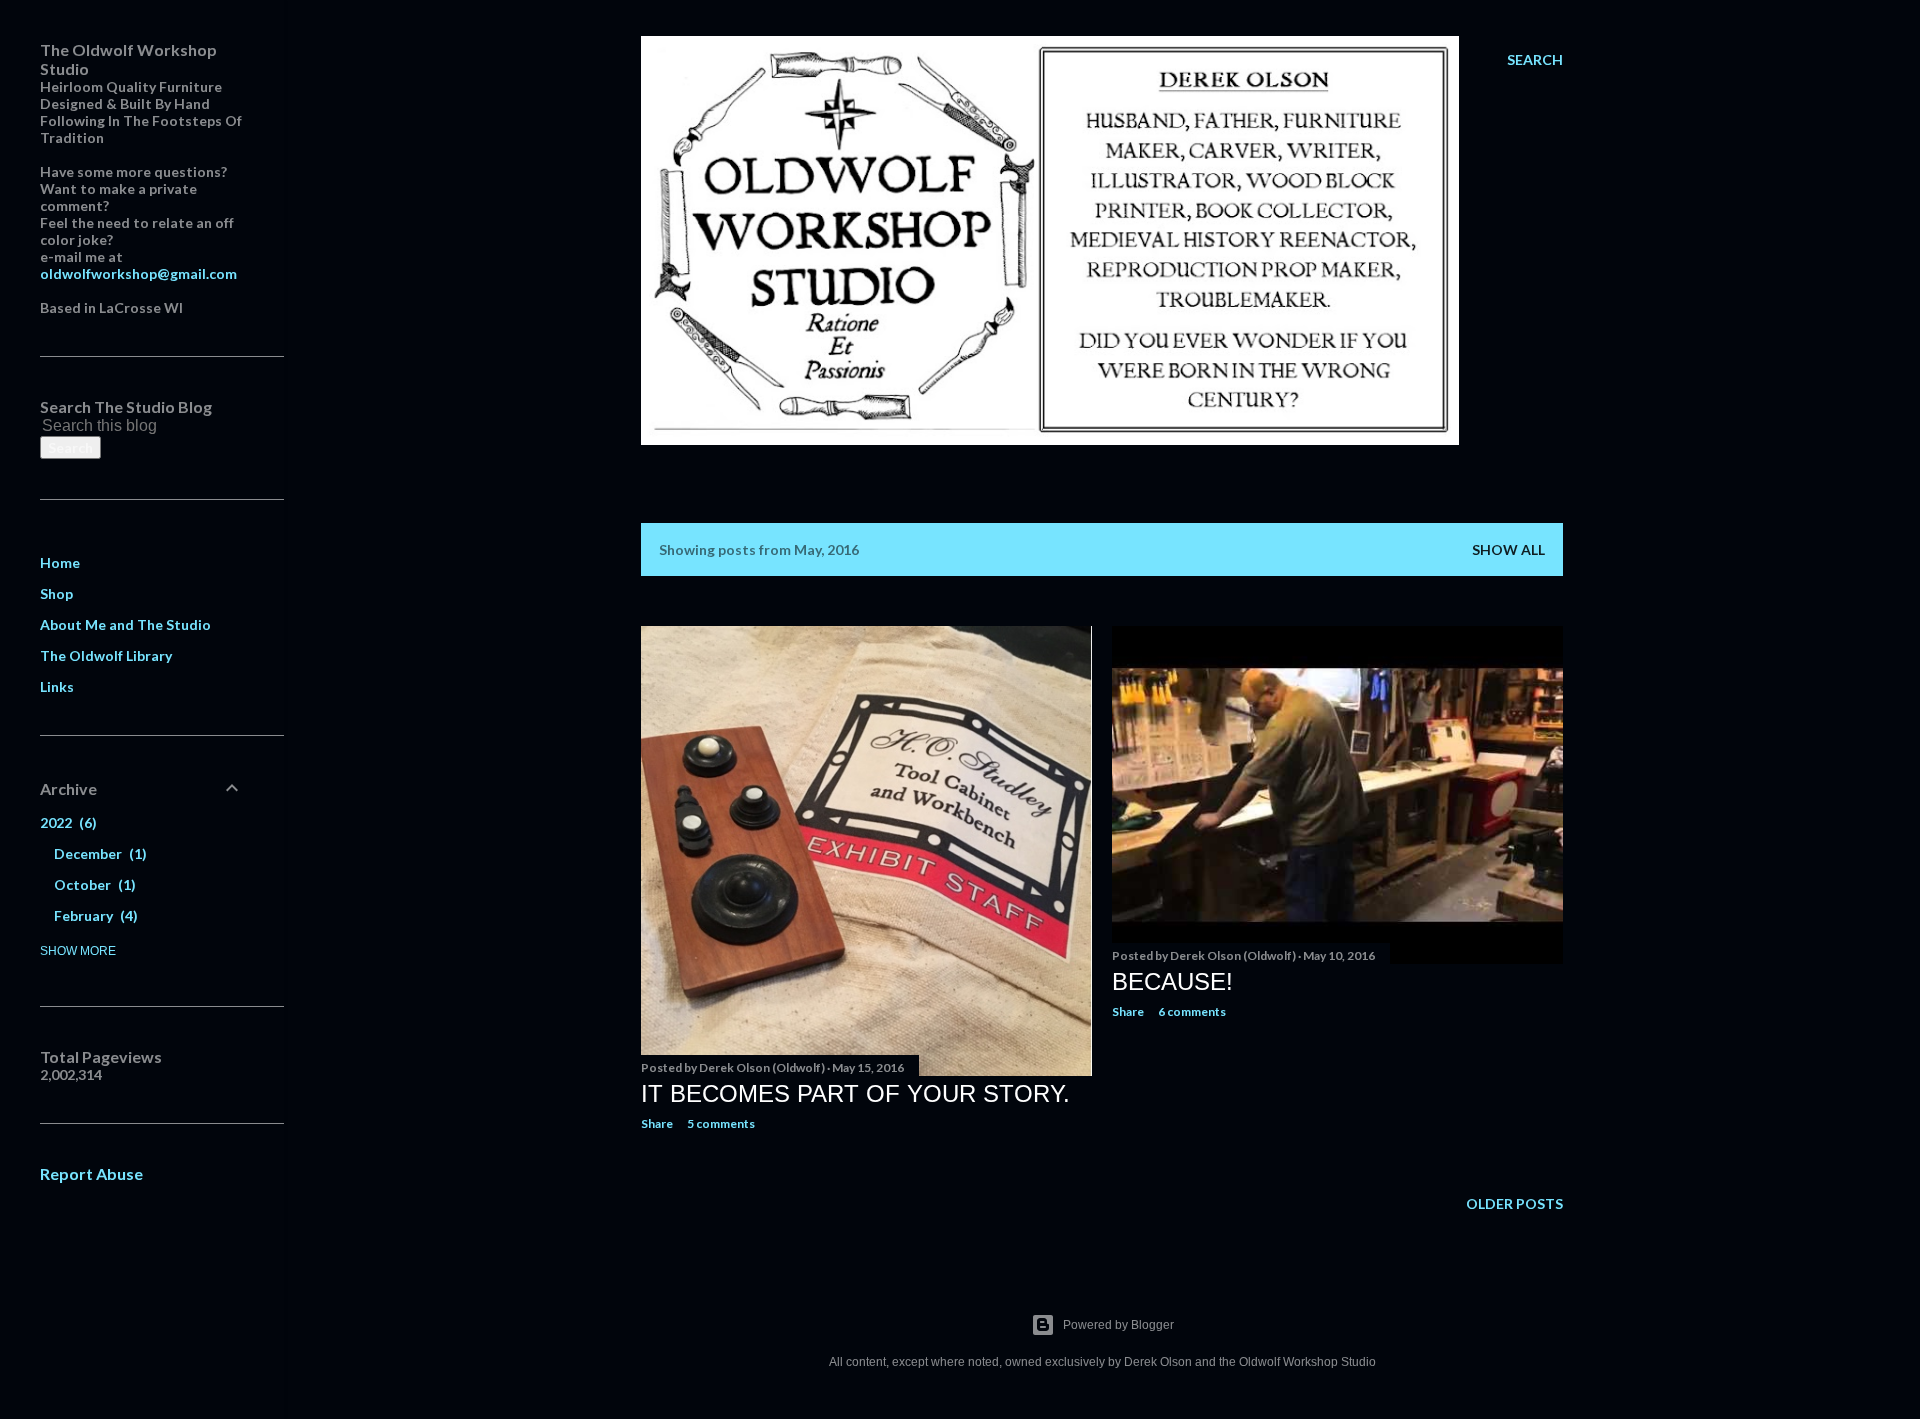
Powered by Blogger (1118, 1325)
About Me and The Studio (125, 624)
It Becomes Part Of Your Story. (855, 1093)
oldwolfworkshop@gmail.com (138, 273)
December (98, 853)
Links (57, 686)
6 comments (1192, 1011)
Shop (56, 593)
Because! (1172, 981)
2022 (66, 822)
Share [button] (657, 1123)
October (92, 884)
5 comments (721, 1123)
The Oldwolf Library (106, 655)
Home (60, 562)
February (93, 915)
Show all (1508, 549)
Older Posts (1514, 1203)
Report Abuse (91, 1173)
